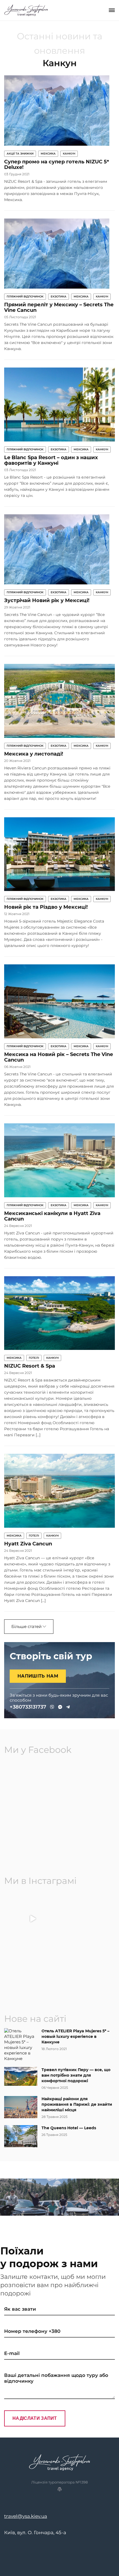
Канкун (69, 154)
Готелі (34, 1358)
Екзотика (59, 296)
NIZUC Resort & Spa (30, 1366)
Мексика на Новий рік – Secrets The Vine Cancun (59, 1057)
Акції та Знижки (20, 154)
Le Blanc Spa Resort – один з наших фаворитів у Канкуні (51, 460)
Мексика (48, 154)
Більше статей (27, 1626)
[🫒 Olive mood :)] (86, 1973)
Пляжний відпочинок (25, 296)
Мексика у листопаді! (34, 754)
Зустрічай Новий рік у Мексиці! (47, 600)
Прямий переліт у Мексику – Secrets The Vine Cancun (59, 307)
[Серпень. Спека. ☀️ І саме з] (33, 1973)
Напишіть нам (38, 1676)
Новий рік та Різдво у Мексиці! (46, 907)
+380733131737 (28, 1707)
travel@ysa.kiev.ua (26, 2516)
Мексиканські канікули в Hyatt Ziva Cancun (52, 1216)
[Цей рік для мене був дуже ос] (86, 1919)
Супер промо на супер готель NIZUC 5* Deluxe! (57, 165)
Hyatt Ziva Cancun (28, 1544)
